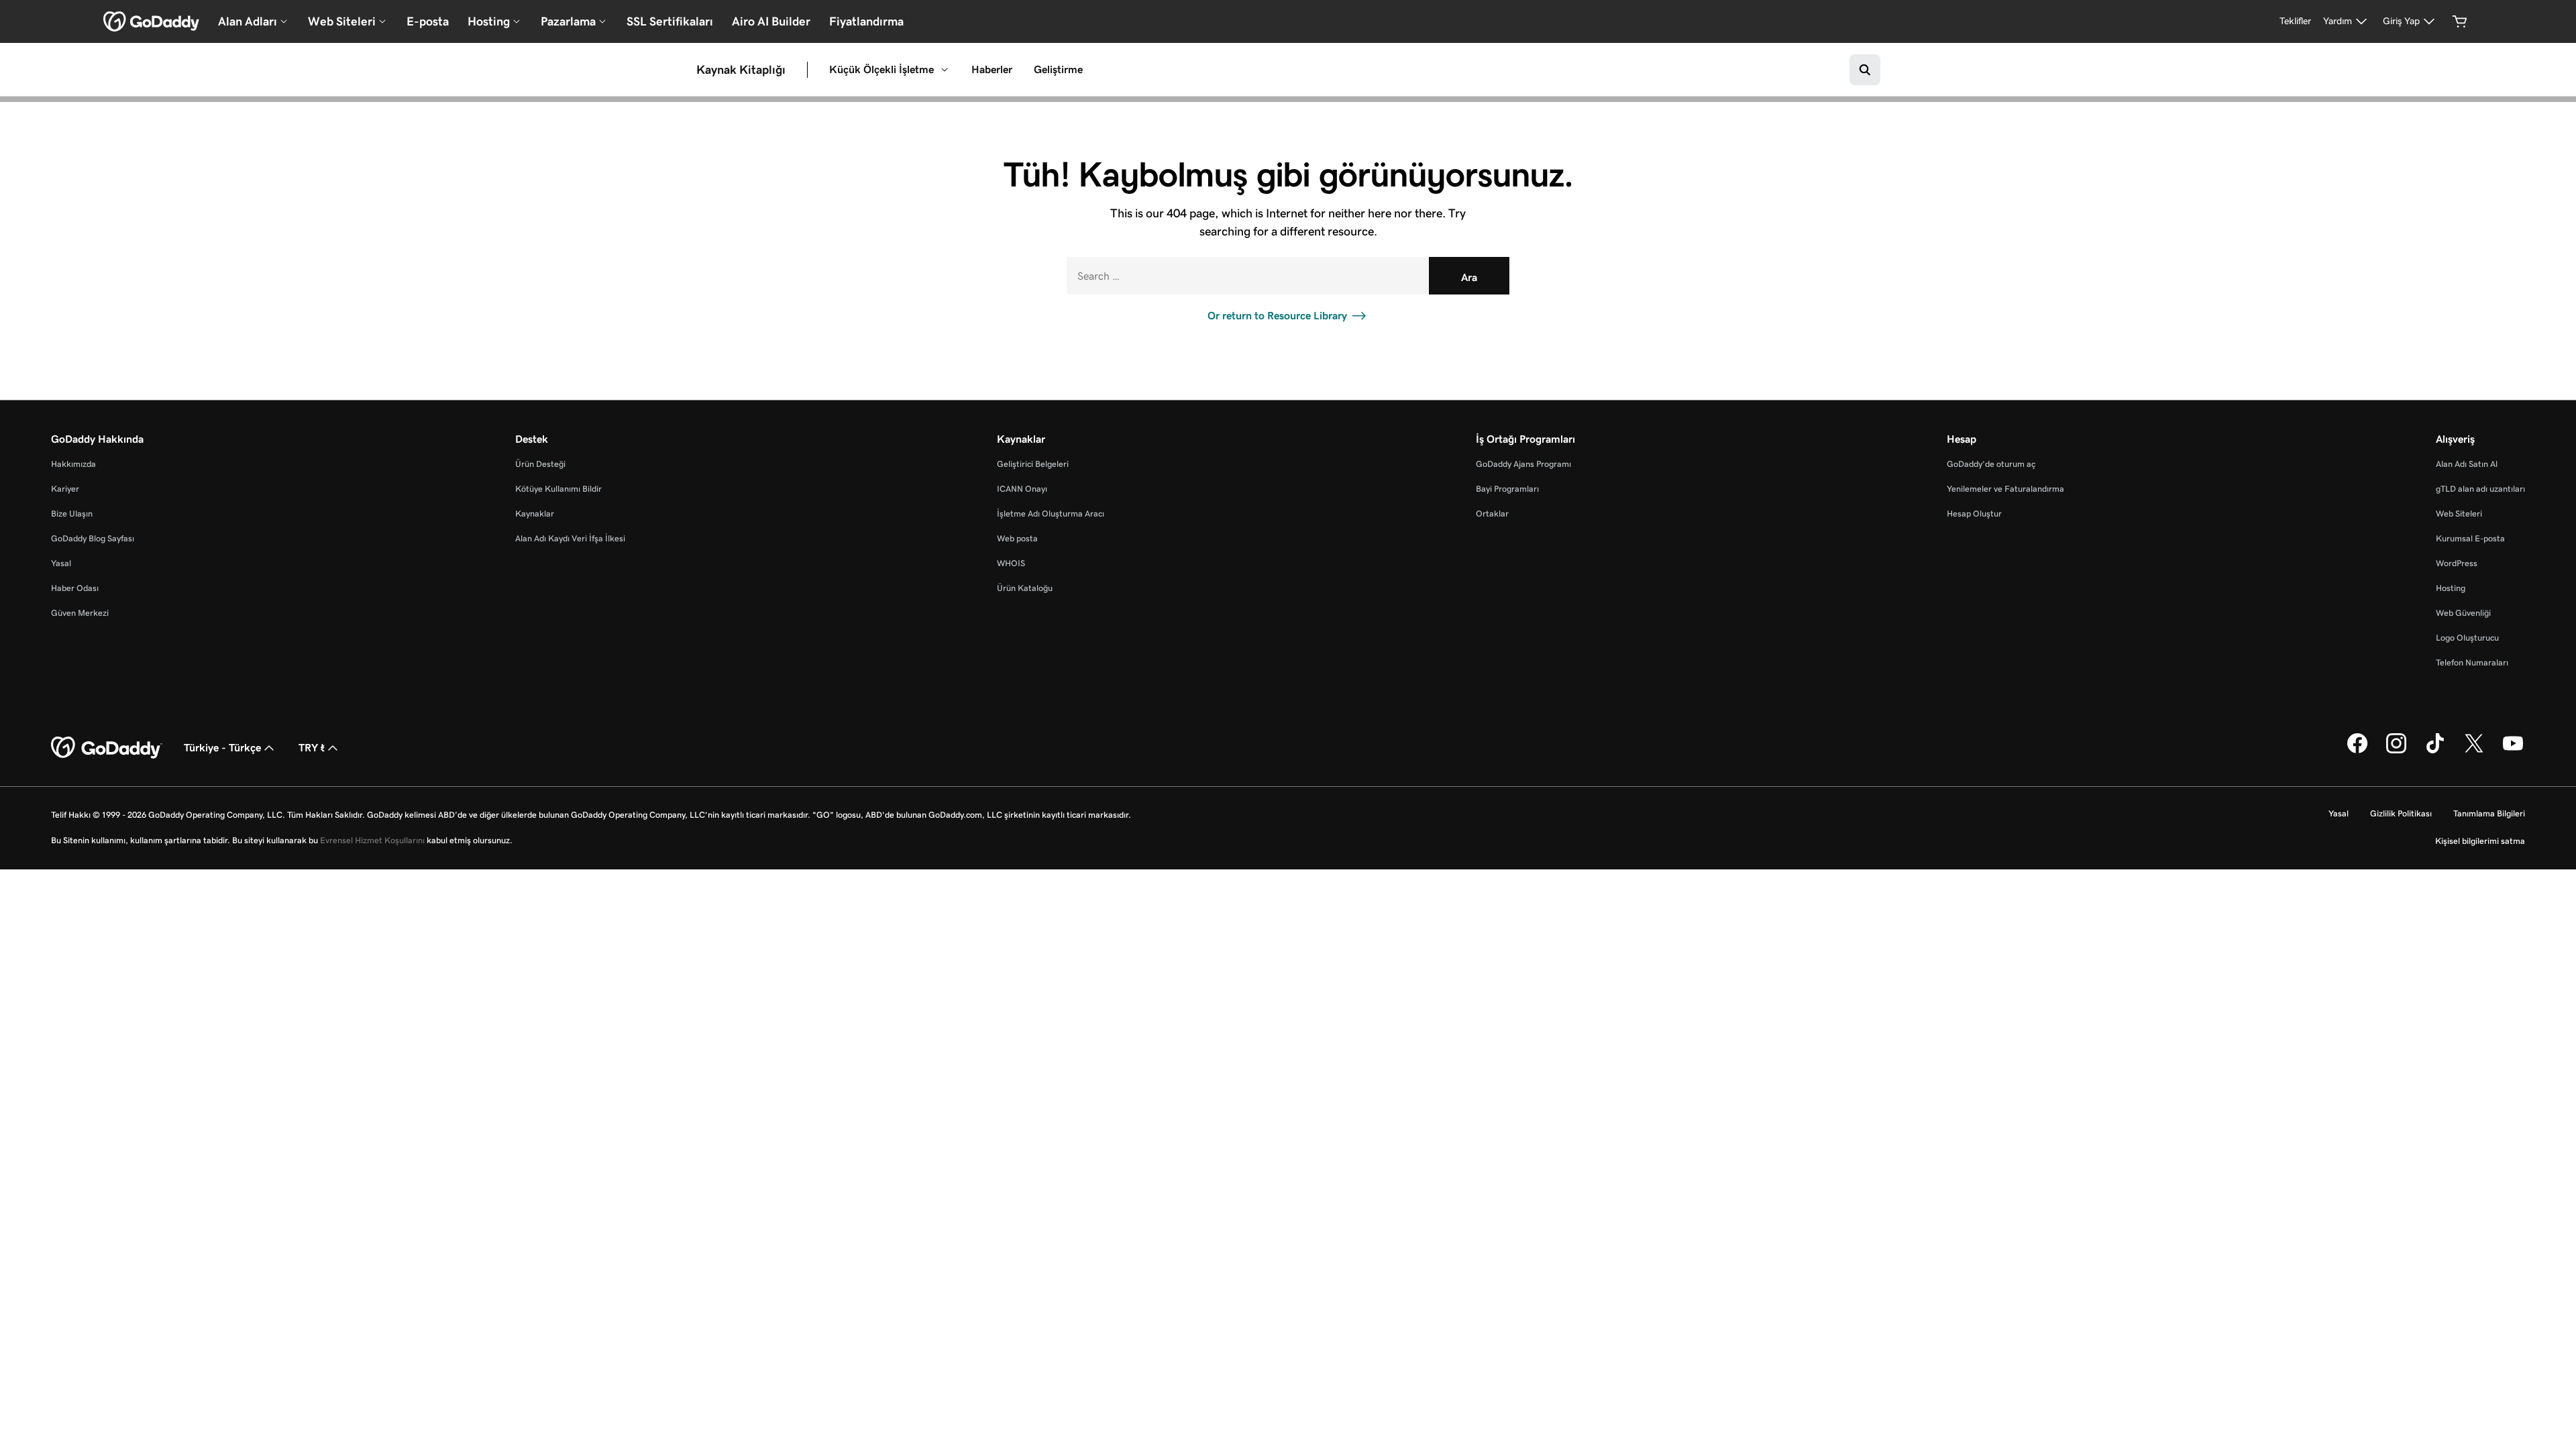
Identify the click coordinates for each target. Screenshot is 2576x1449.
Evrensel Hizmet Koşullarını (372, 840)
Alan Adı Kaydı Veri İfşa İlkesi (570, 538)
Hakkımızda (73, 464)
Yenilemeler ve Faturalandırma (2005, 489)
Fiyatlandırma (866, 21)
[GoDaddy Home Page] (107, 748)
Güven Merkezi (80, 613)
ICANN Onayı (1022, 489)
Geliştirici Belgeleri (1033, 464)
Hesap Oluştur (1974, 514)
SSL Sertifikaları (670, 21)
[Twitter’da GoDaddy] (2474, 751)
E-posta (428, 21)
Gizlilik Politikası (2401, 813)
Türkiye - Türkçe (222, 748)
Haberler (992, 69)
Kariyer (65, 489)
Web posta (1017, 538)
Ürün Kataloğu (1025, 588)
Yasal (61, 563)
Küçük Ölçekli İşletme (881, 69)
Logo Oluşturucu (2467, 638)
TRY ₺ (312, 748)
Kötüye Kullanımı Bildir (558, 489)
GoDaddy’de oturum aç (1991, 464)
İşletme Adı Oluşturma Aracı (1051, 514)
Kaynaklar (535, 514)
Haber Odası (75, 588)
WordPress (2457, 563)
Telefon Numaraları (2472, 662)
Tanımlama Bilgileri (2489, 813)
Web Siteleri (2459, 514)
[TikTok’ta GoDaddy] (2435, 751)
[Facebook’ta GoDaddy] (2357, 751)
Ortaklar (1492, 514)
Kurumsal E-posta (2470, 538)
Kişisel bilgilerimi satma (2480, 841)
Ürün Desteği (540, 464)
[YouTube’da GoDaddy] (2513, 751)
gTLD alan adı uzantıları (2480, 489)
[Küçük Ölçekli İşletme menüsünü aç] (945, 70)
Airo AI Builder (771, 21)
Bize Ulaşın (72, 514)
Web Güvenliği (2463, 613)
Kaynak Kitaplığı (741, 70)
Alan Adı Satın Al (2467, 464)
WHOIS (1011, 563)
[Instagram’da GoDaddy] (2396, 751)
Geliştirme (1058, 69)
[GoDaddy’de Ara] (1865, 70)
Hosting (2451, 588)
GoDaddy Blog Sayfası (93, 538)
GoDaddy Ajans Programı (1523, 464)
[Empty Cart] (2460, 21)
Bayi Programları (1507, 489)
